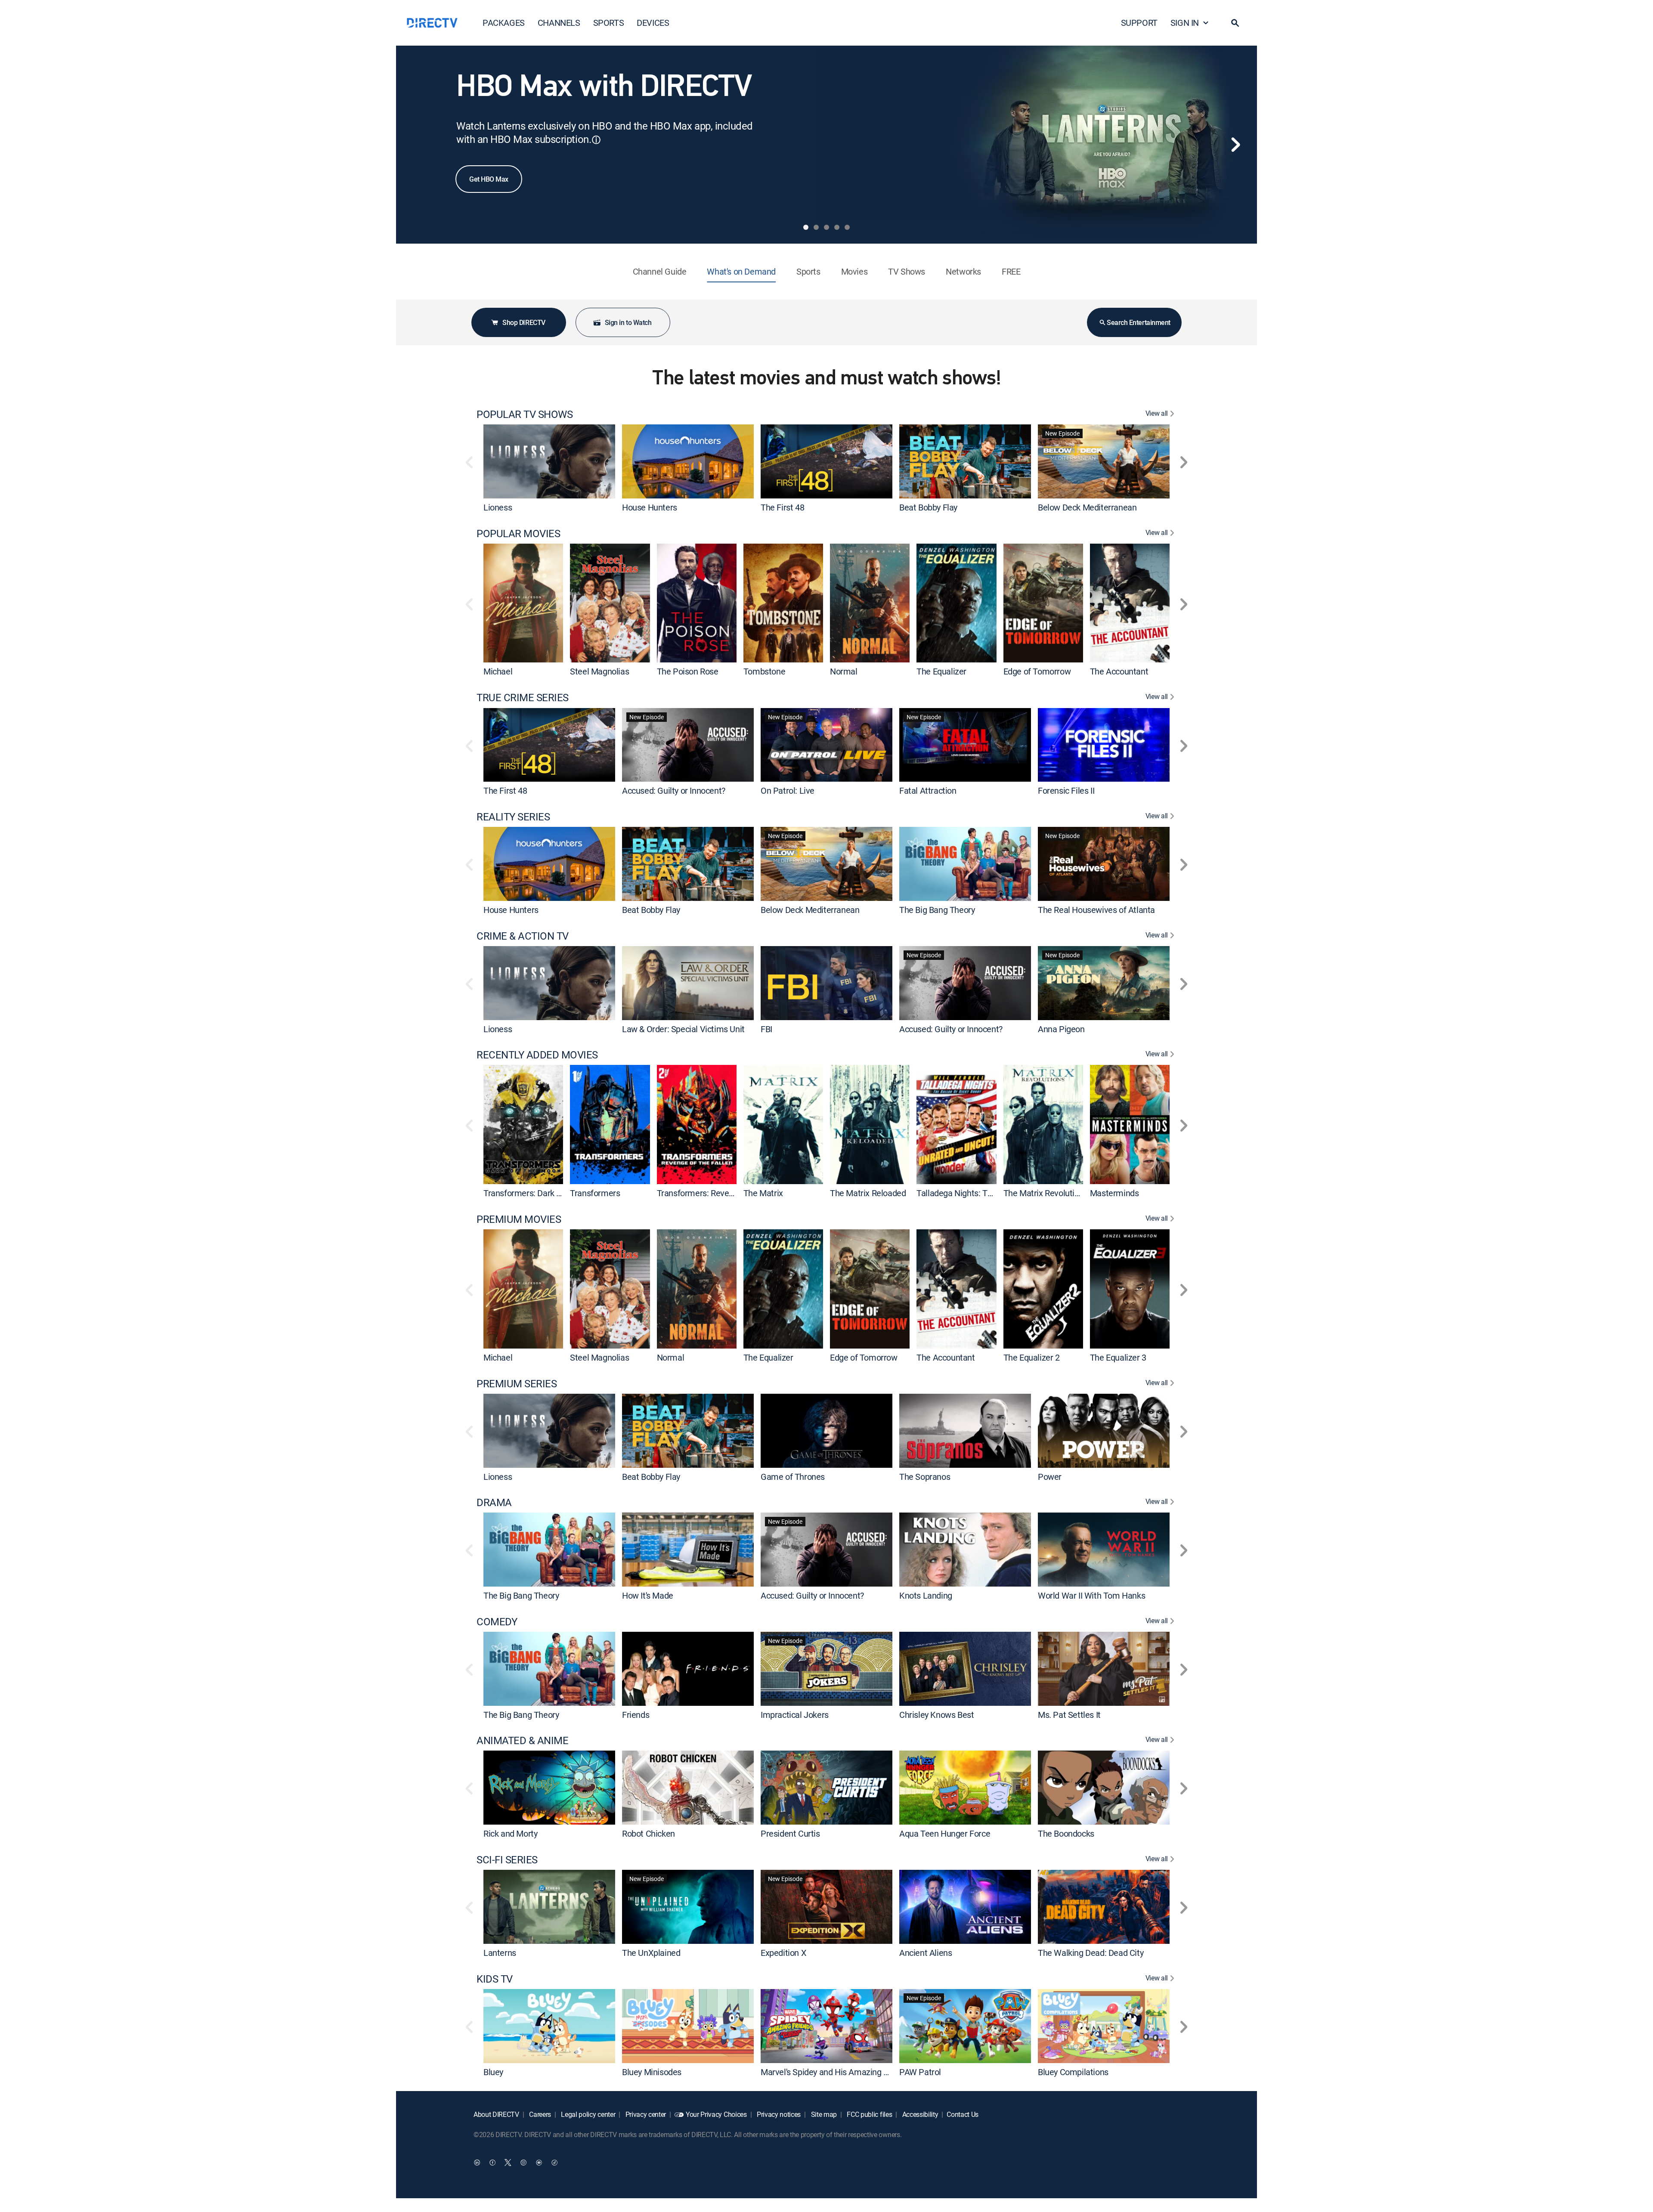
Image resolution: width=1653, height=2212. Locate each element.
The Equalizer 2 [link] (1032, 1357)
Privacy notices (778, 2114)
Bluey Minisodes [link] (652, 2071)
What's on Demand (741, 271)
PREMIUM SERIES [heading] (517, 1384)
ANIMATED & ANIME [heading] (522, 1740)
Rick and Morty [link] (510, 1833)
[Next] (1235, 145)
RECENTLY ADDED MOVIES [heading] (537, 1055)
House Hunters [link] (650, 507)
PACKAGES (504, 23)
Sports (808, 271)
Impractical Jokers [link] (795, 1714)
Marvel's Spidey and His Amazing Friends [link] (836, 2071)
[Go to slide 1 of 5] (806, 227)
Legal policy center (588, 2114)
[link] (549, 461)
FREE (1011, 271)
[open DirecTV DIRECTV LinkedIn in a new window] (477, 2163)
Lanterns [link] (500, 1953)
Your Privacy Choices (716, 2114)
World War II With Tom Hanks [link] (1091, 1595)
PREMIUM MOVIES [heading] (519, 1219)
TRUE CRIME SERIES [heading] (523, 698)
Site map (823, 2114)
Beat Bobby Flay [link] (928, 507)
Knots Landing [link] (926, 1595)
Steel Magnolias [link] (599, 671)
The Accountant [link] (1119, 671)
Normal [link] (844, 671)
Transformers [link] (595, 1193)
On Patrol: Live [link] (788, 790)
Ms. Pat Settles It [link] (1069, 1714)
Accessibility (919, 2114)
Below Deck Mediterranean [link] (1087, 507)
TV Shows (907, 271)
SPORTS (609, 23)
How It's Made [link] (648, 1595)
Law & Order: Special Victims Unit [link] (683, 1029)
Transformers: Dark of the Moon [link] (542, 1193)
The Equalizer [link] (941, 671)
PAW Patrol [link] (920, 2071)
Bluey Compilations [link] (1073, 2071)
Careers (539, 2114)
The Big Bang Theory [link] (937, 910)
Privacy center (645, 2114)
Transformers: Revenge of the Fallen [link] (724, 1193)
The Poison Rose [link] (688, 671)
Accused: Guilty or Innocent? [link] (674, 790)
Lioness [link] (498, 507)
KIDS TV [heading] (495, 1979)
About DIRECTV (496, 2114)
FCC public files (869, 2114)
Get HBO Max (489, 179)
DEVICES (653, 23)
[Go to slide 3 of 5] (826, 227)
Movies (854, 271)
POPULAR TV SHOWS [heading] (525, 414)
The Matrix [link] (763, 1193)
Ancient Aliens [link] (926, 1953)
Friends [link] (636, 1714)
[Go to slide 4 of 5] (837, 227)
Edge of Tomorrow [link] (1037, 671)
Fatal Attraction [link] (928, 790)
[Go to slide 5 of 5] (847, 227)
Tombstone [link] (764, 671)
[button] (1235, 23)
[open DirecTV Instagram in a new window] (523, 2163)
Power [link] (1050, 1476)
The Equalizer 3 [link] (1118, 1357)
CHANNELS (559, 23)
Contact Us (963, 2114)
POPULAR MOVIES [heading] (518, 534)
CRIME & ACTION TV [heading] (523, 936)
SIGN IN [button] (1185, 23)
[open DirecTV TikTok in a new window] (554, 2163)
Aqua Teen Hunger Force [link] (945, 1833)
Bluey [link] (493, 2071)
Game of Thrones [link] (793, 1476)
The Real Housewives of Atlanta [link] (1096, 910)
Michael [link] (498, 671)
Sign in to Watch (628, 322)
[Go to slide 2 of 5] (816, 227)
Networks (963, 271)
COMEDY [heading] (497, 1622)
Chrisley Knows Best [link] (936, 1714)
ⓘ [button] (596, 140)
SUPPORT (1139, 23)
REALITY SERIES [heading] (513, 817)
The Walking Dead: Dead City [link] (1091, 1953)
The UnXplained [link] (651, 1953)
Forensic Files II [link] (1066, 790)
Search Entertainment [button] (1138, 322)
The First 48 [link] (782, 507)
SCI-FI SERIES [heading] (507, 1860)
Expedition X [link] (783, 1953)
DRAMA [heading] (494, 1502)
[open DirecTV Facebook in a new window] (492, 2163)
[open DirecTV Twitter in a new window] (508, 2163)
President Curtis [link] (790, 1833)
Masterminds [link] (1114, 1193)
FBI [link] (766, 1029)
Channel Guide (660, 271)
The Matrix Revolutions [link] (1046, 1193)
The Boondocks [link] (1066, 1833)
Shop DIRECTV (524, 322)
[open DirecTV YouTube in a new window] (539, 2163)
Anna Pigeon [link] (1061, 1029)
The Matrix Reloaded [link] (868, 1193)
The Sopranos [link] (925, 1476)
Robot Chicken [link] (649, 1833)
